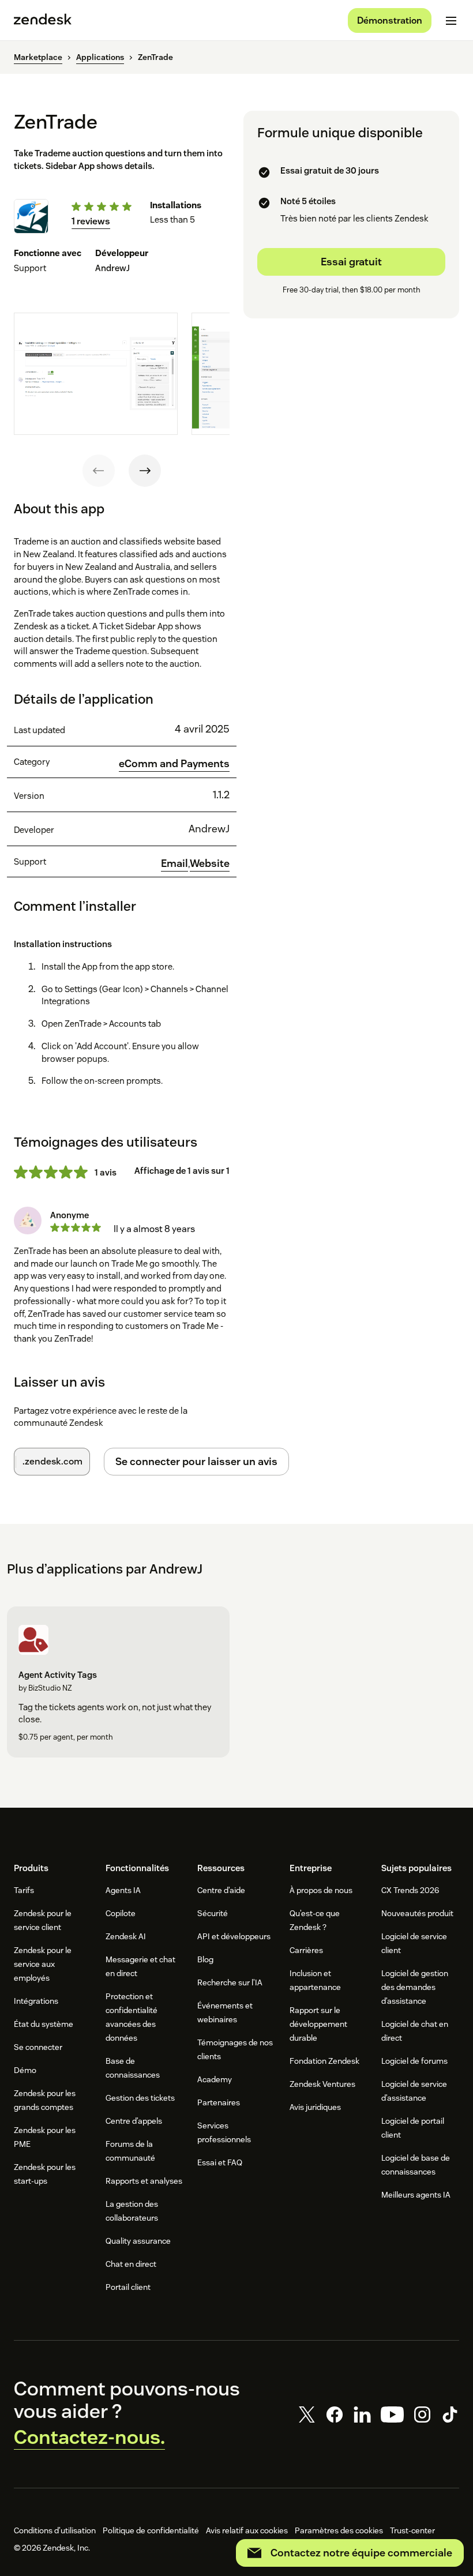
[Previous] (99, 471)
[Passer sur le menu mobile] (451, 21)
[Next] (145, 471)
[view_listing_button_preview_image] (96, 374)
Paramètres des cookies (339, 2530)
